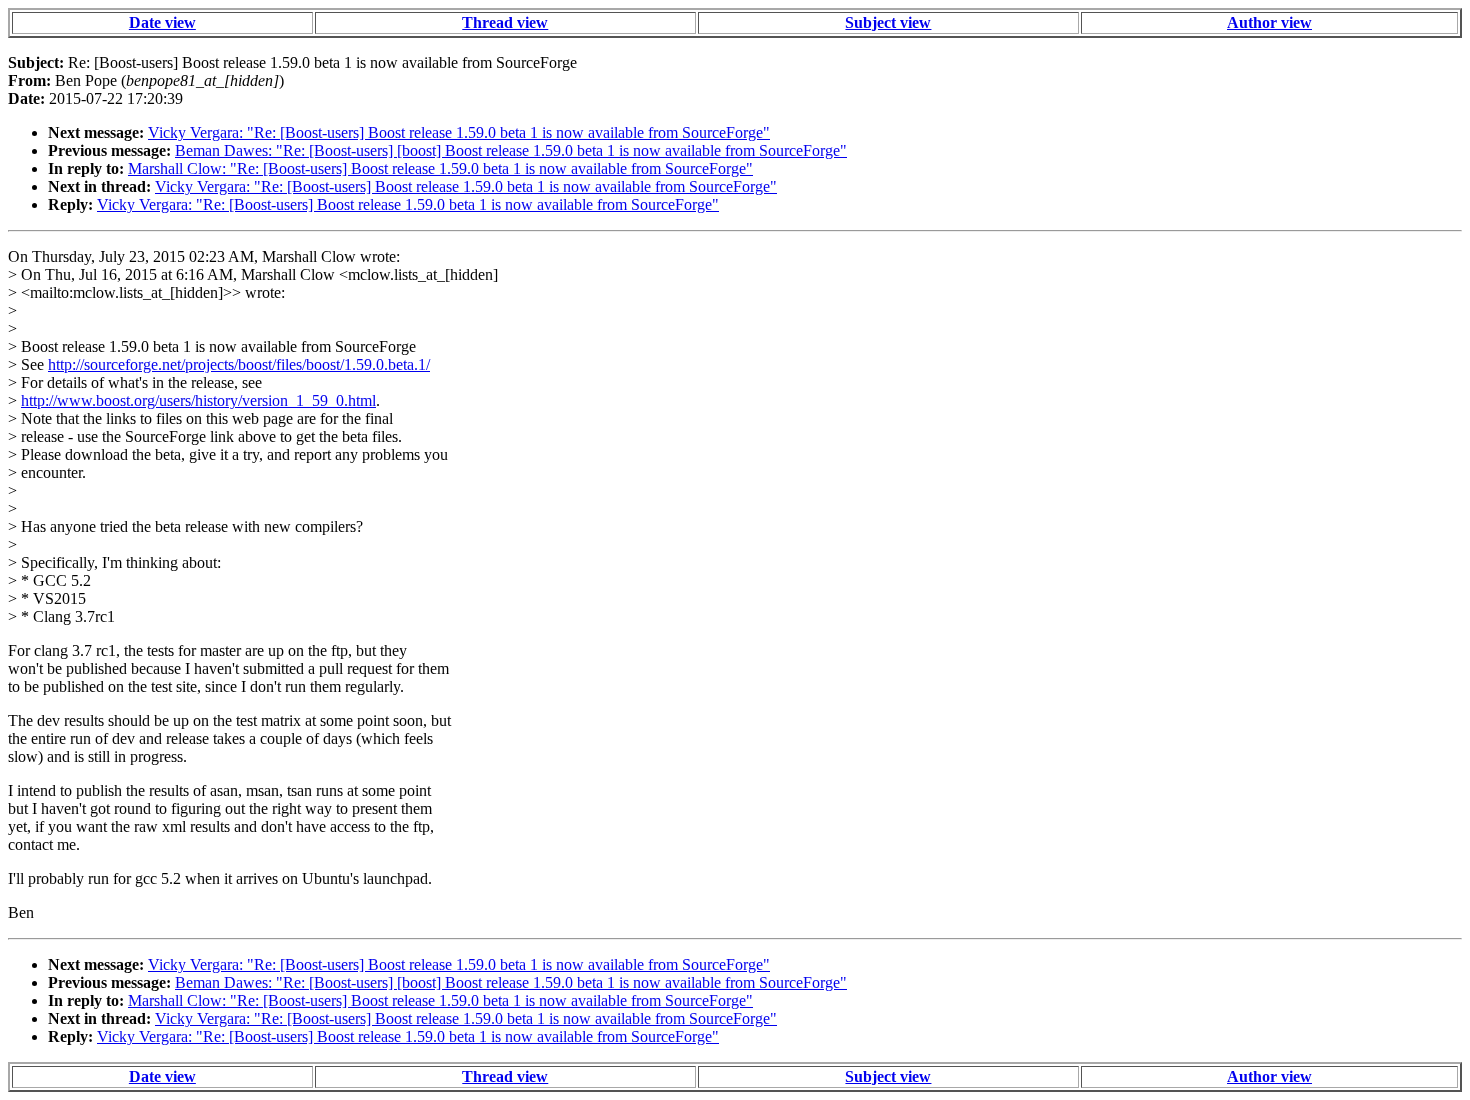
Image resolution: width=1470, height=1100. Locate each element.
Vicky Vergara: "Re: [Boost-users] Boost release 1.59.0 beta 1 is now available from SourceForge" (459, 132)
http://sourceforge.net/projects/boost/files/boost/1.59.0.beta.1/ (239, 364)
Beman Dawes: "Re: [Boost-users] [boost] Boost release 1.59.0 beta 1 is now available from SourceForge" (511, 150)
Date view (162, 22)
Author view (1269, 22)
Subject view (888, 22)
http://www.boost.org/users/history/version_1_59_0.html (198, 400)
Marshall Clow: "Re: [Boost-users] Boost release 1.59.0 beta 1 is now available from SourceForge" (440, 168)
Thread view (505, 22)
